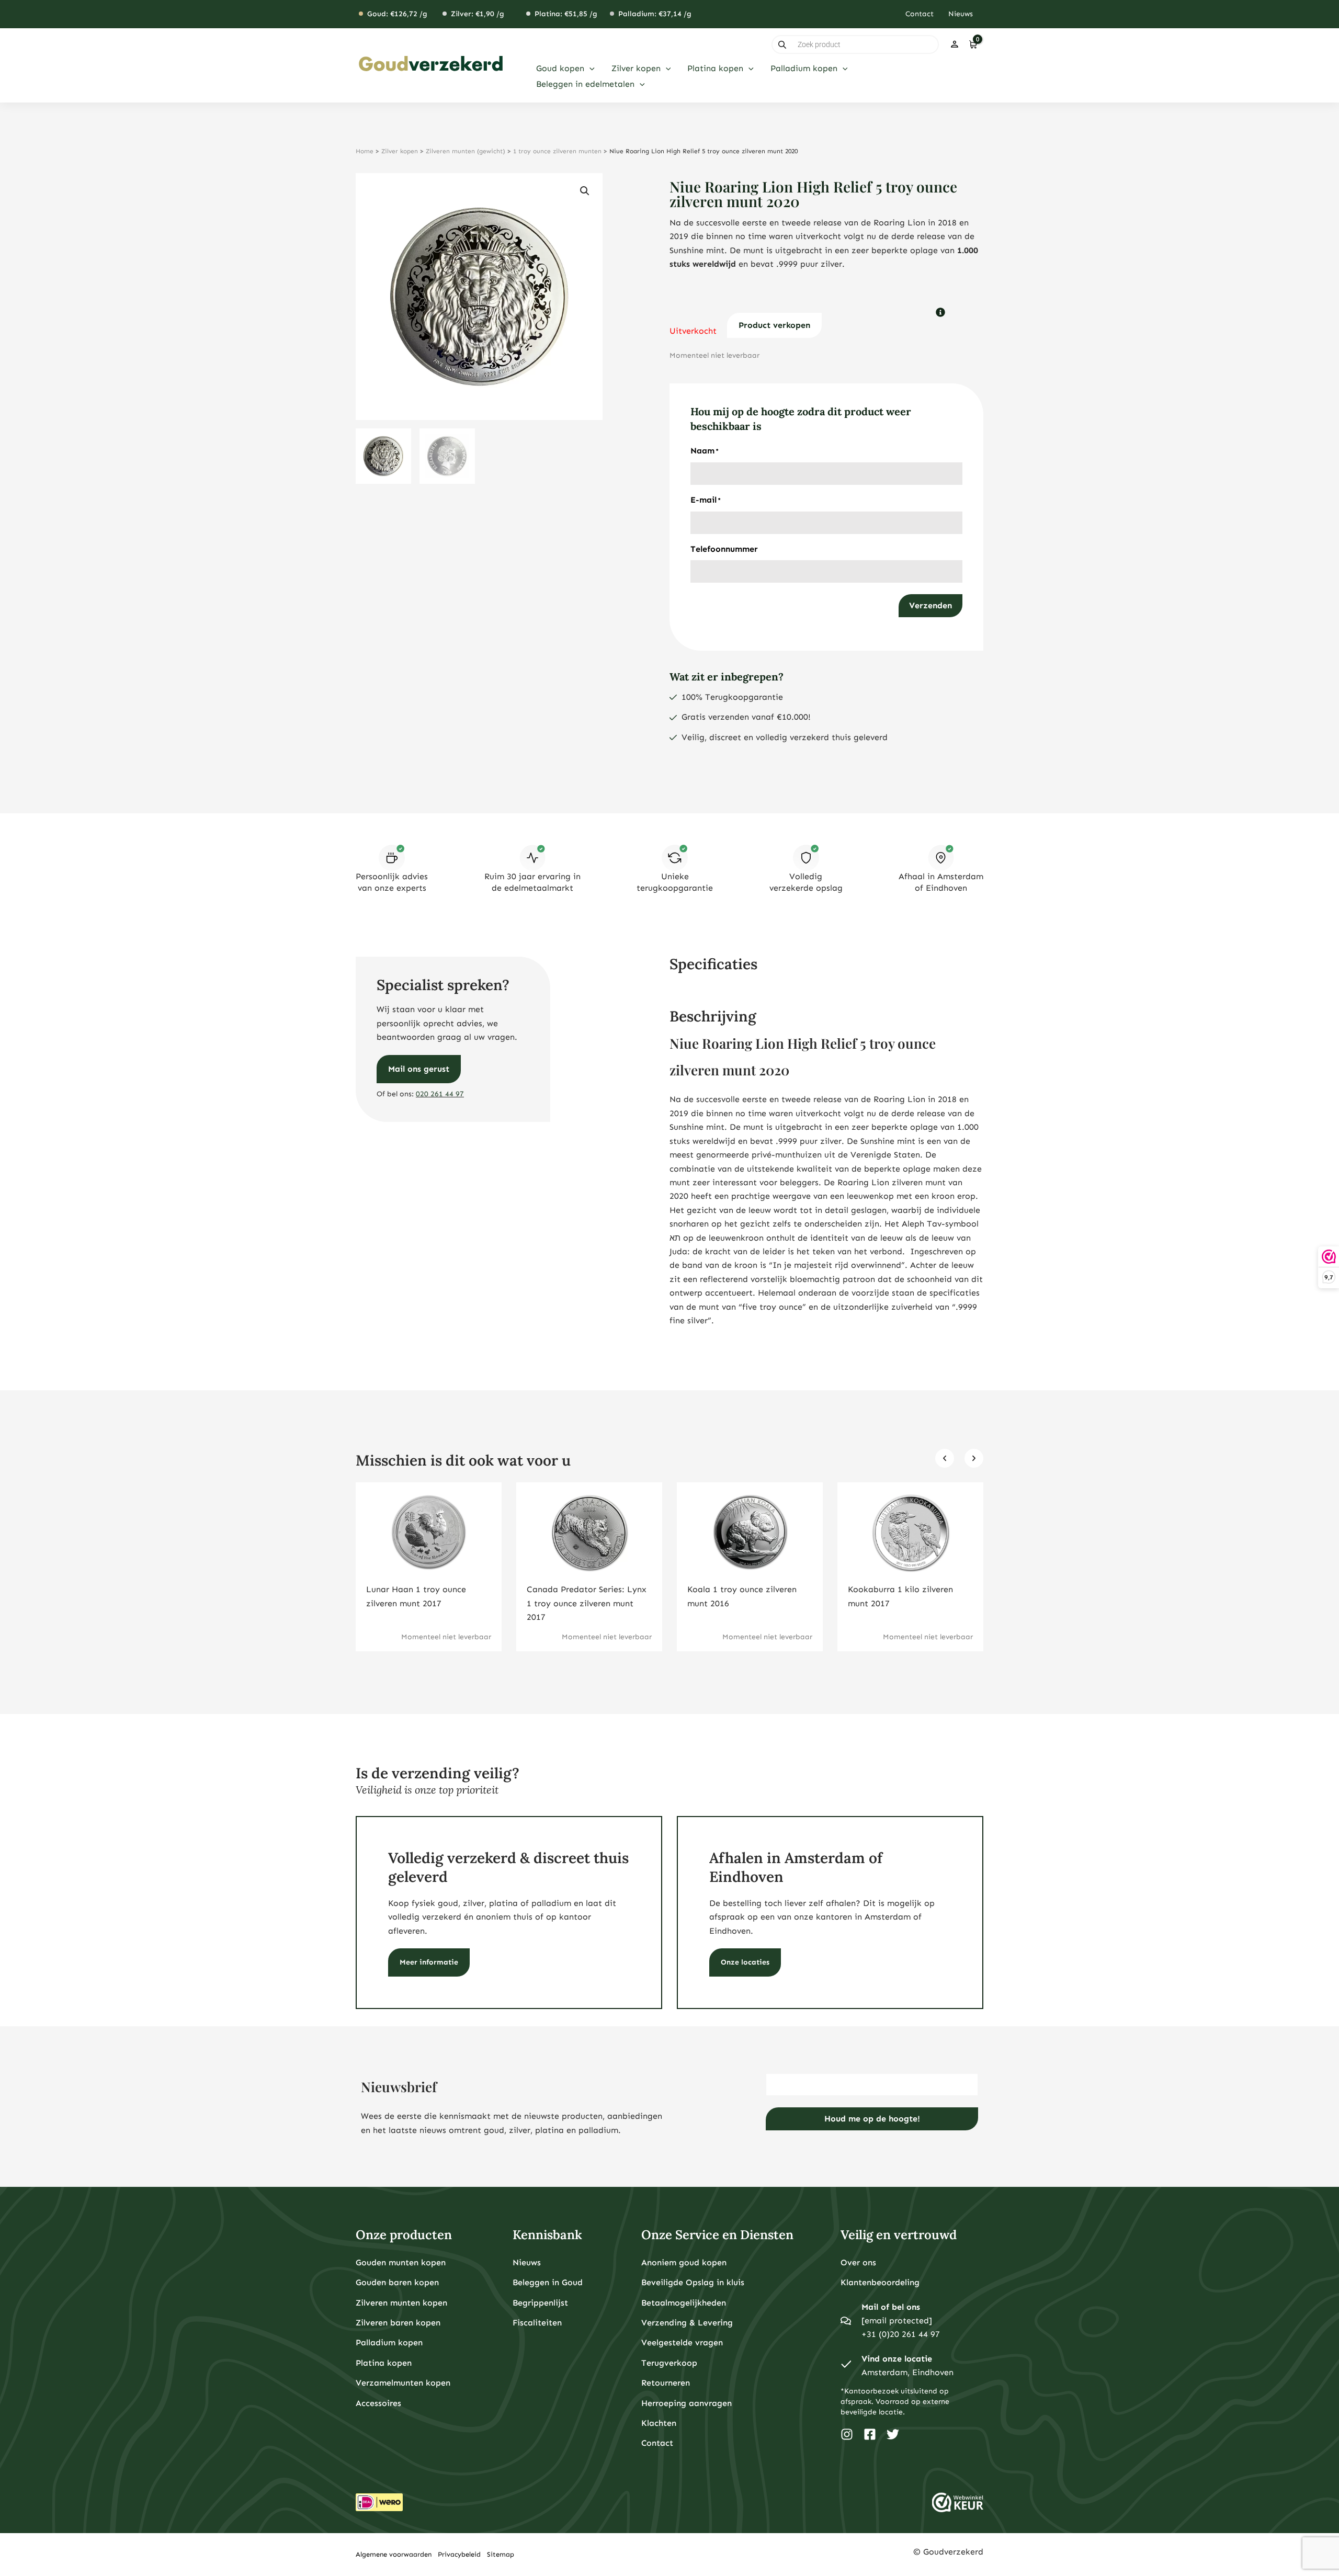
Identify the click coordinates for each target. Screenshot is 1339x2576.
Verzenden (931, 605)
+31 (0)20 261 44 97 (901, 2334)
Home (365, 151)
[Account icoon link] (955, 44)
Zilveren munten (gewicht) (466, 151)
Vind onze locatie (897, 2359)
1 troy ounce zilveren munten (557, 151)
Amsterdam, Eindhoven (907, 2372)
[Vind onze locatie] (846, 2366)
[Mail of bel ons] (846, 2321)
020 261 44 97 (440, 1094)
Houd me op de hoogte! (872, 2119)
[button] (589, 69)
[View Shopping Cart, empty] (973, 44)
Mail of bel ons (891, 2307)
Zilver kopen (400, 151)
